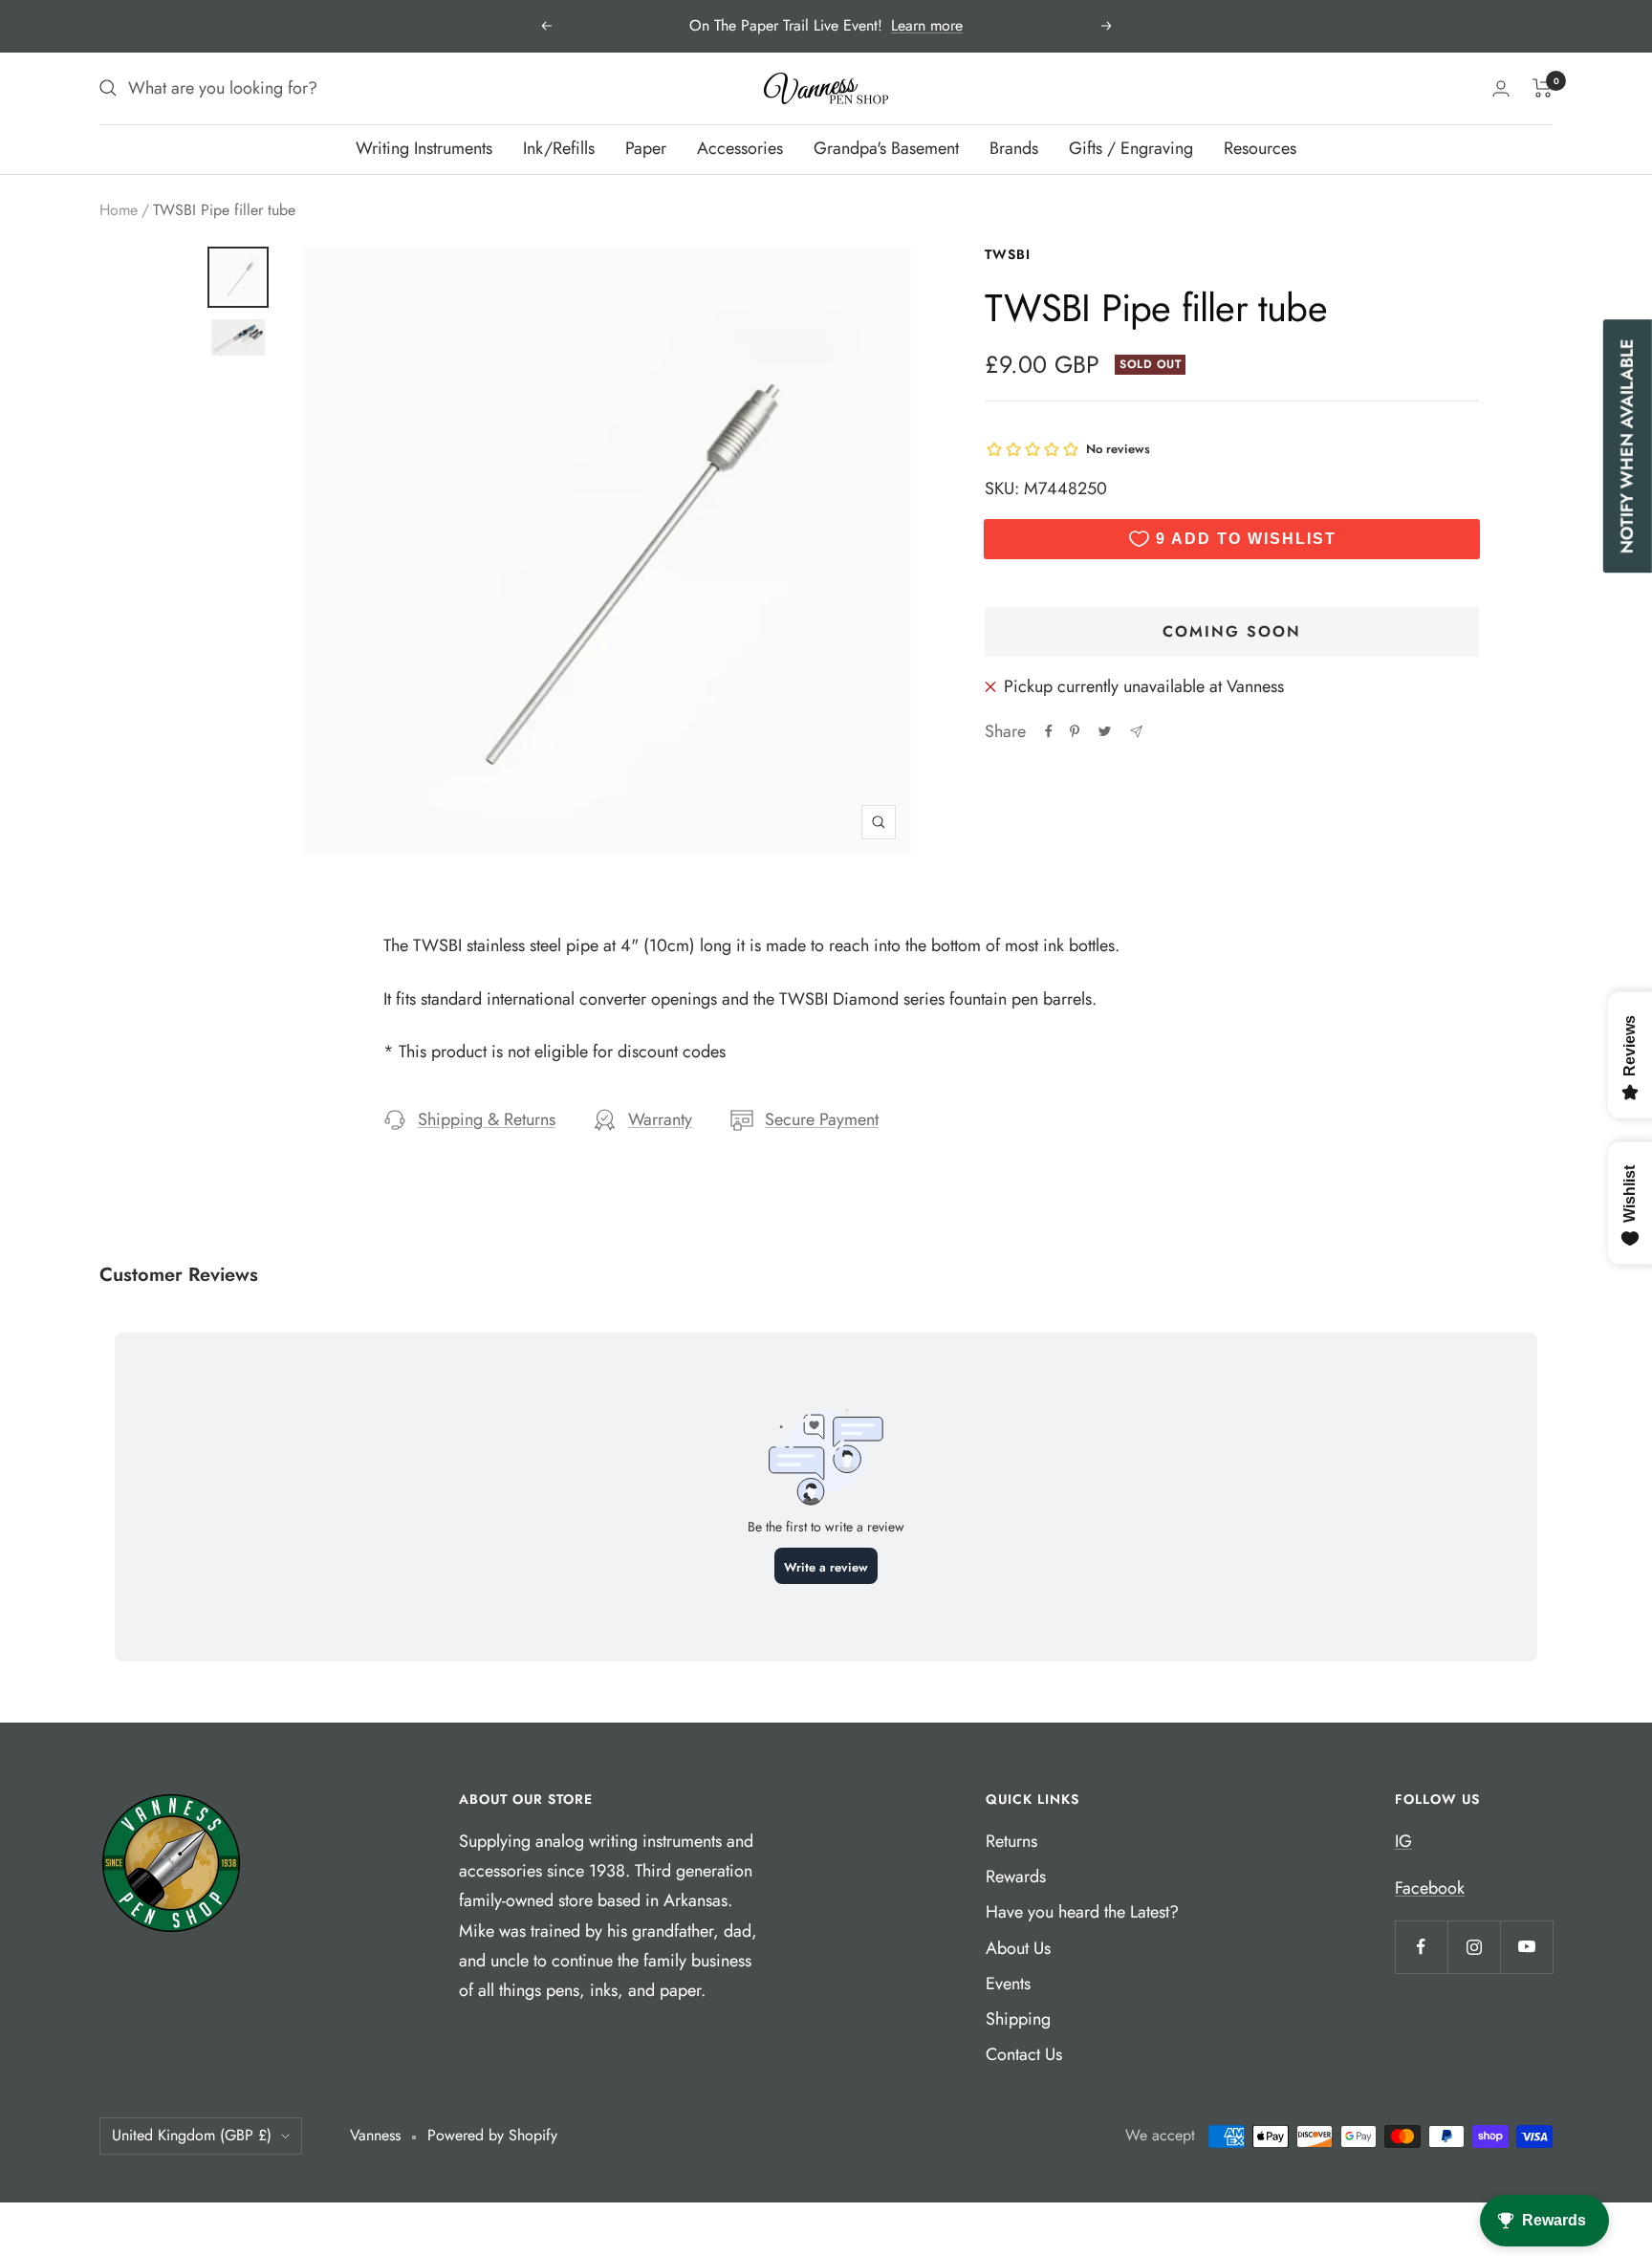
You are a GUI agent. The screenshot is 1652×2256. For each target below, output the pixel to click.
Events (1008, 1984)
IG (1403, 1841)
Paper (646, 148)
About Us (1018, 1948)
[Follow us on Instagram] (1474, 1947)
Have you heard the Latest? (1082, 1912)
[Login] (1501, 88)
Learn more (927, 25)
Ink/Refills (559, 148)
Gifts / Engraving (1131, 148)
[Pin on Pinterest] (1075, 731)
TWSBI (1008, 254)
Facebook (1430, 1888)
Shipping (1018, 2019)
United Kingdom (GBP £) (192, 2135)
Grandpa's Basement (886, 148)
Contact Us (1024, 2054)
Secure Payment (822, 1119)
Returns (1011, 1841)
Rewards (1016, 1876)
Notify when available (1627, 446)
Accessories (740, 148)
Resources (1260, 148)
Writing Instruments (424, 148)
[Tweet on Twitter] (1105, 731)
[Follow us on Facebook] (1421, 1947)
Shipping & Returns (487, 1119)
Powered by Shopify (492, 2135)
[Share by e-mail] (1136, 732)
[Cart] (1543, 88)
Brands (1014, 148)
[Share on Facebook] (1049, 731)
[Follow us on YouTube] (1526, 1947)
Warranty (660, 1119)
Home (119, 210)
